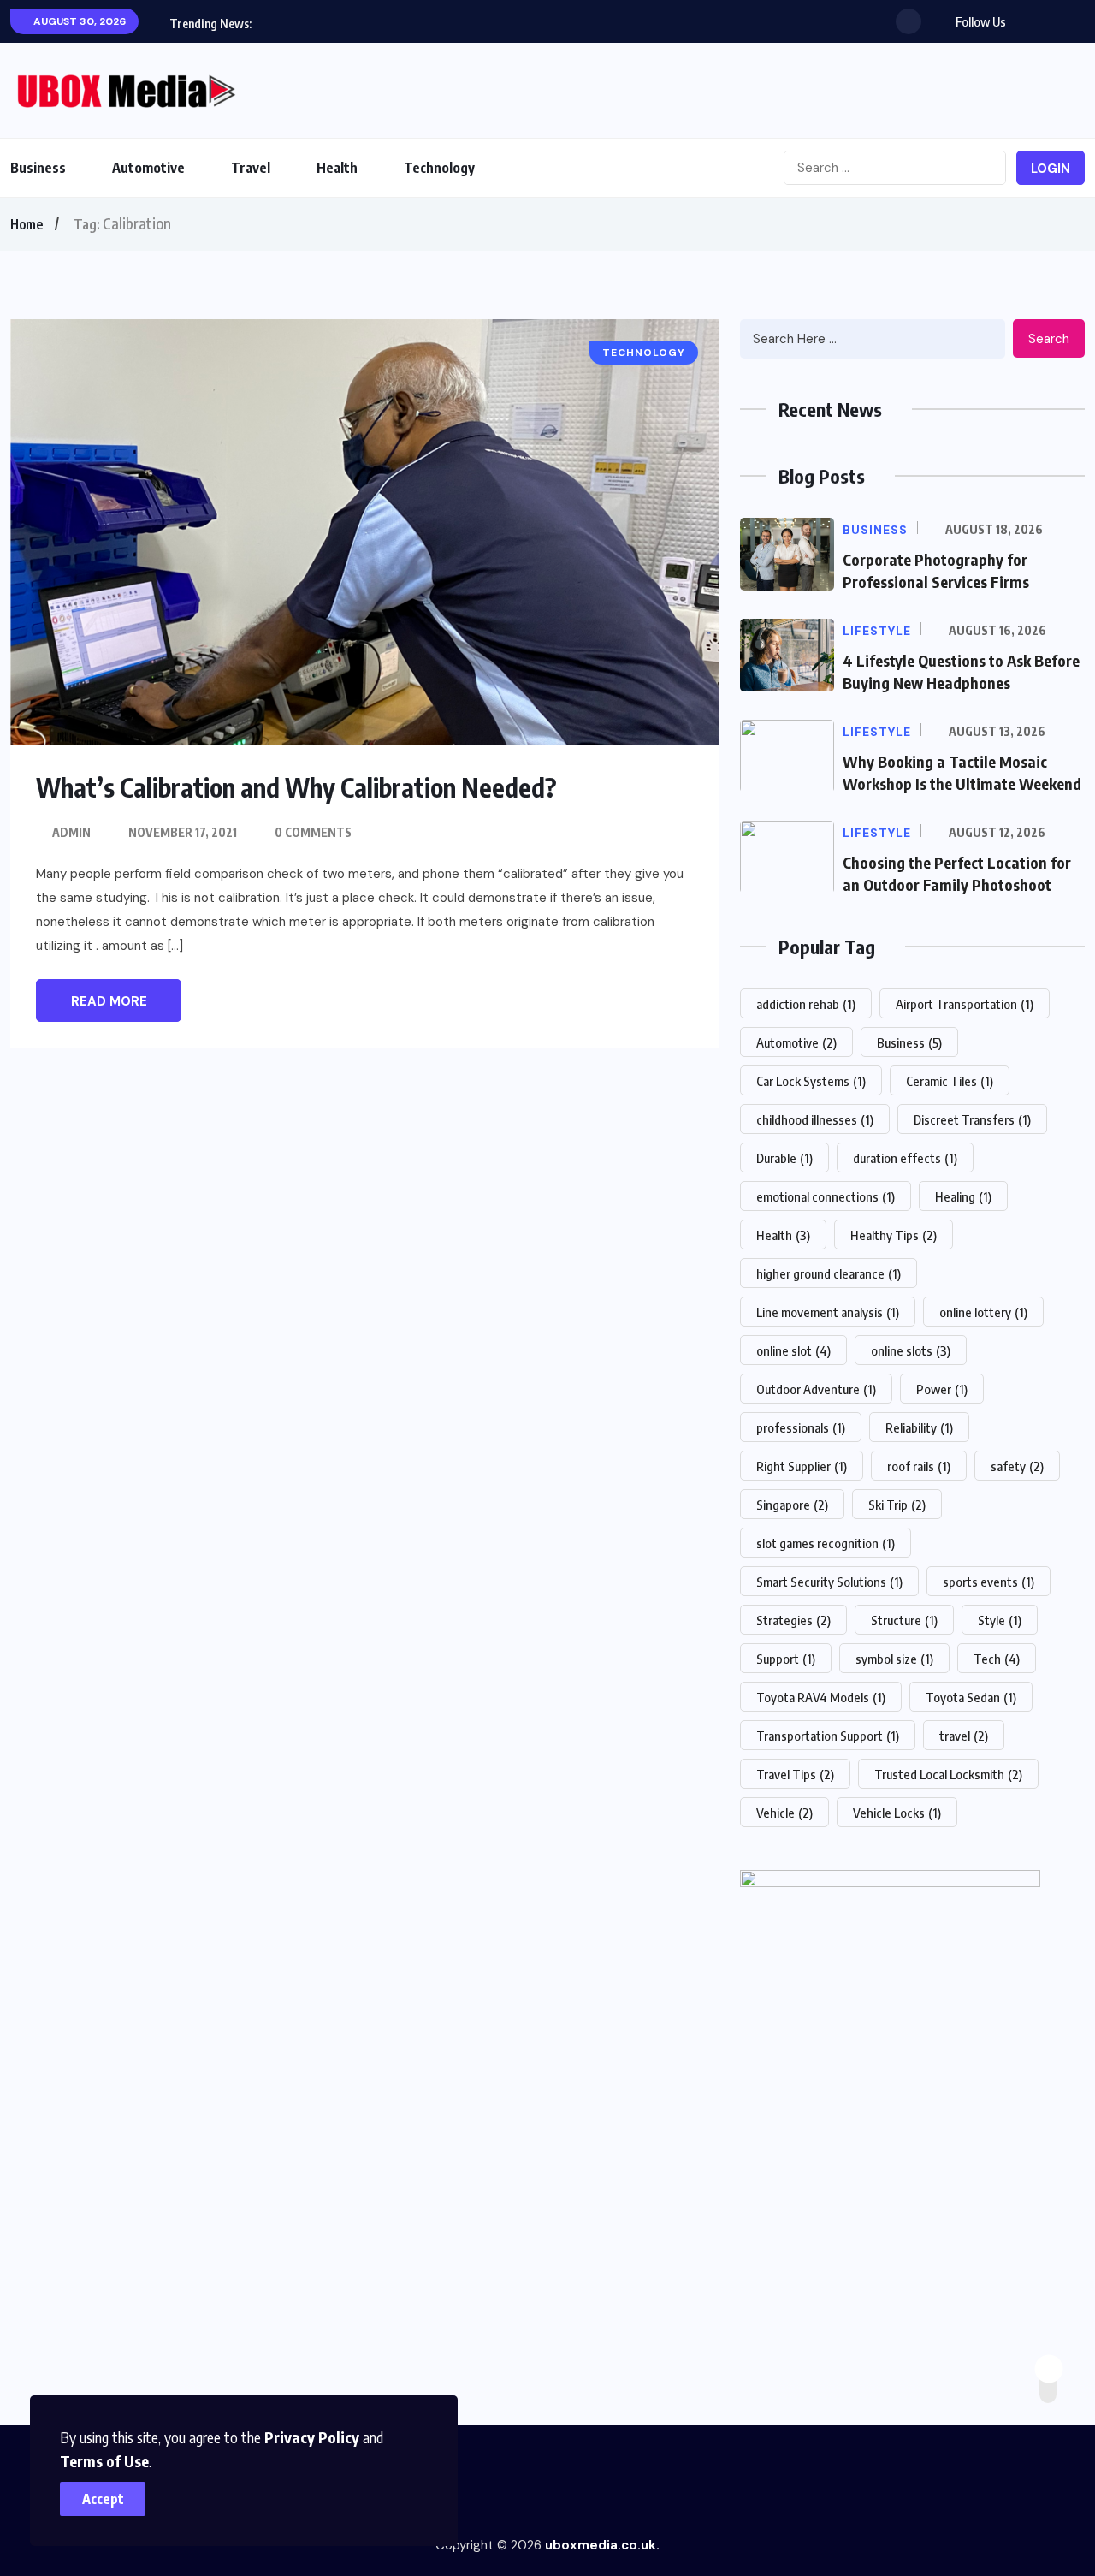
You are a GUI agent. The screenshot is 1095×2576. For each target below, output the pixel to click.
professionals (801, 1427)
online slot (793, 1350)
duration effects (905, 1158)
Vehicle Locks (897, 1813)
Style (1000, 1620)
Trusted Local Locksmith (948, 1774)
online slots (911, 1350)
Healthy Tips (894, 1235)
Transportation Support (828, 1736)
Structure (904, 1620)
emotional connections (826, 1196)
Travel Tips (795, 1774)
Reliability (919, 1427)
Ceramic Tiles (950, 1081)
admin (71, 832)
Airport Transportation (965, 1004)
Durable (784, 1158)
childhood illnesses (815, 1119)
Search (1049, 339)
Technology (439, 168)
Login (1051, 169)
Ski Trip (897, 1505)
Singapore (792, 1505)
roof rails (919, 1466)
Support (786, 1659)
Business (38, 168)
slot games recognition (826, 1543)
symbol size (894, 1659)
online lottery (983, 1312)
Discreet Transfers (972, 1119)
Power (942, 1389)
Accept (103, 2499)
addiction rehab (806, 1004)
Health (337, 168)
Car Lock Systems (811, 1081)
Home (27, 224)
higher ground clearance (829, 1273)
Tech (997, 1659)
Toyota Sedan (971, 1697)
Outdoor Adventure (816, 1389)
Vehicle (784, 1813)
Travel (251, 168)
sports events (988, 1582)
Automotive (148, 168)
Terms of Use (104, 2461)
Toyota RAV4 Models (821, 1697)
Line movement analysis (828, 1312)
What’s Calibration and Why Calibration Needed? (296, 787)
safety (1017, 1466)
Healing (963, 1196)
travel (964, 1736)
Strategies (793, 1620)
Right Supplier (802, 1466)
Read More (109, 1001)
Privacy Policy (312, 2437)
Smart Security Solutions (829, 1582)
